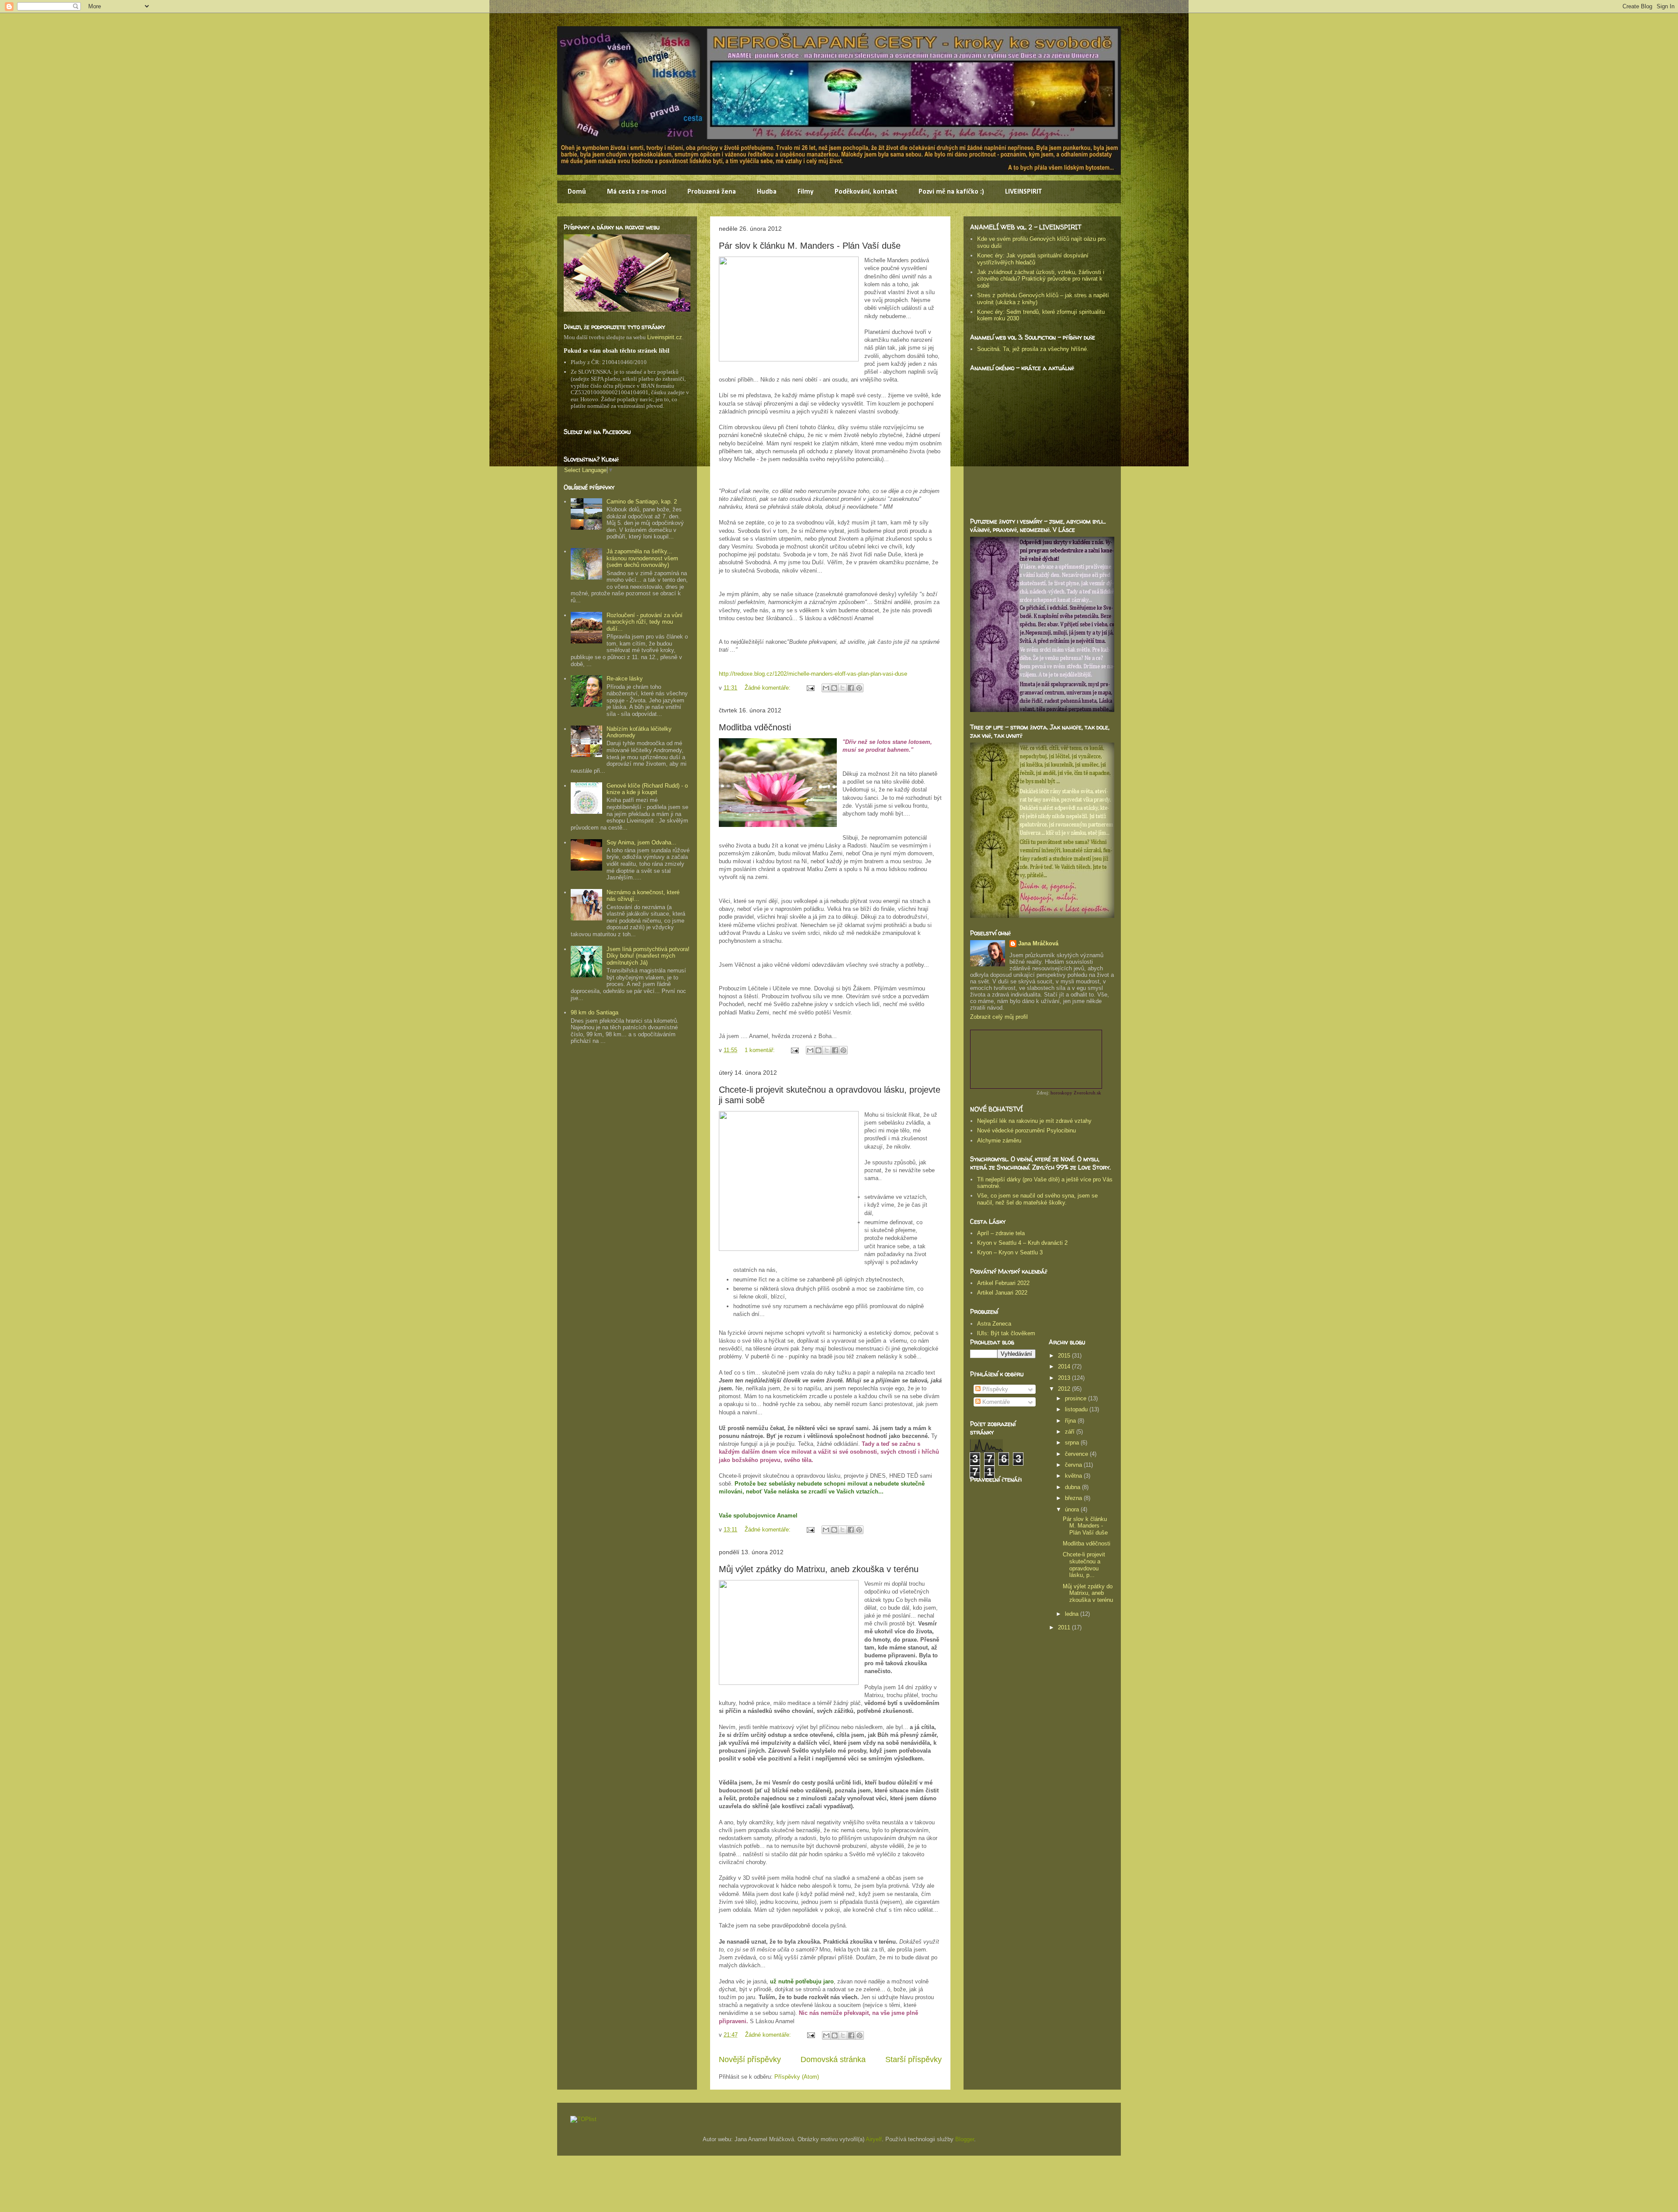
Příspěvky (994, 1389)
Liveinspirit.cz (665, 337)
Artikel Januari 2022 (1002, 1293)
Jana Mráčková (1038, 943)
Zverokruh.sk (1087, 1093)
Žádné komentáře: (768, 688)
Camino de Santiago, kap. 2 (642, 502)
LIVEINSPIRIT (1023, 192)
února (1073, 1509)
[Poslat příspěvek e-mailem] (810, 688)
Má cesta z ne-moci (637, 192)
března (1074, 1498)
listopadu (1077, 1409)
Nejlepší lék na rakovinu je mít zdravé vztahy (1034, 1121)
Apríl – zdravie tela (1001, 1233)
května (1074, 1476)
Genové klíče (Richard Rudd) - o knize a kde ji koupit (647, 789)
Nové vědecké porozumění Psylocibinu (1026, 1130)
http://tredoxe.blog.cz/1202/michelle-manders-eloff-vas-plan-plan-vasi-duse (813, 674)
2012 (1065, 1389)
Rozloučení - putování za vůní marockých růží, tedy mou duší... (645, 622)
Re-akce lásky (625, 679)
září (1071, 1432)
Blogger (965, 2139)
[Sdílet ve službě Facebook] (851, 688)
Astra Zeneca (994, 1324)
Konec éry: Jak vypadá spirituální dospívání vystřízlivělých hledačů (1033, 259)
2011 (1065, 1627)
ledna (1073, 1614)
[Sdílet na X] (842, 688)
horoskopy (1061, 1093)
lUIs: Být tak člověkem (1006, 1333)
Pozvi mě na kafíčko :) (951, 192)
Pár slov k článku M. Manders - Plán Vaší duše (810, 246)
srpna (1073, 1443)
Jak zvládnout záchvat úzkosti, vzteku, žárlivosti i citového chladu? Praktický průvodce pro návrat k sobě (1041, 279)
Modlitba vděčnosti (755, 727)
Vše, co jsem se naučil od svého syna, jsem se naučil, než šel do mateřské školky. (1037, 1199)
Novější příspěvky (750, 2059)
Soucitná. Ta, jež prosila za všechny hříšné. (1033, 349)
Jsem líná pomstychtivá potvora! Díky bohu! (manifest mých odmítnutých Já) (648, 956)
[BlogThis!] (834, 688)
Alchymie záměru (999, 1141)
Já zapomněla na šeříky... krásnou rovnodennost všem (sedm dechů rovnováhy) (642, 558)
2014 (1065, 1366)
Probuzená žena (712, 192)
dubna (1073, 1487)
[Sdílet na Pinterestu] (859, 688)
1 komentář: (761, 1050)
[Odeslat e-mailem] (826, 688)
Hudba (767, 192)
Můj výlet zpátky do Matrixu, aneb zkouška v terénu (819, 1569)
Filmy (806, 192)
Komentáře (995, 1402)
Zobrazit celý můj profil (999, 1017)
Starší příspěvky (914, 2059)
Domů (577, 192)
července (1077, 1454)
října (1071, 1421)
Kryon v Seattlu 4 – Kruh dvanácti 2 (1022, 1243)
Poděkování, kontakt (866, 192)
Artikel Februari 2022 (1003, 1283)
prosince (1076, 1398)
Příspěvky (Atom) (797, 2077)
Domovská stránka (833, 2059)
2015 (1065, 1356)
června (1074, 1465)
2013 (1065, 1378)
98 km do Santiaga (595, 1012)
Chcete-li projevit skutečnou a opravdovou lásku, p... (1084, 1565)
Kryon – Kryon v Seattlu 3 (1010, 1252)
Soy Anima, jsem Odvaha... (641, 842)
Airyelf (874, 2139)
